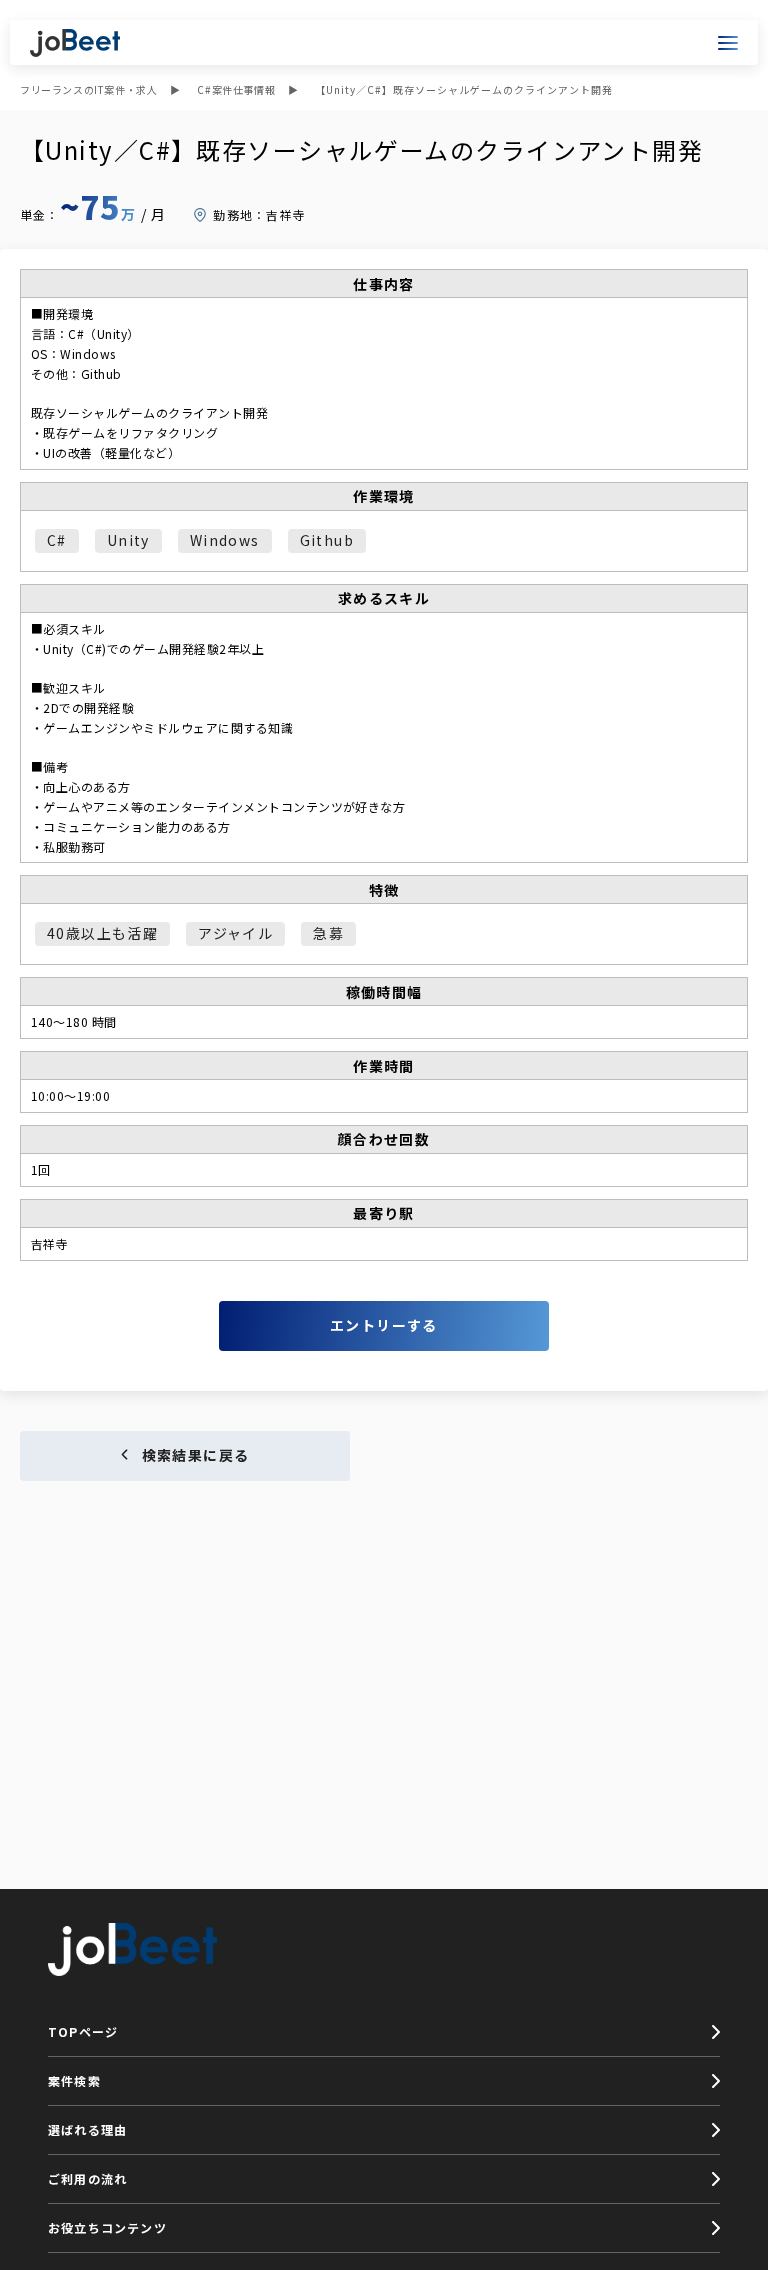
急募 (328, 933)
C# (57, 540)
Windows (225, 540)
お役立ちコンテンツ (107, 2227)
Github (327, 540)
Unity (128, 540)
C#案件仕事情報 (236, 89)
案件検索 (74, 2080)
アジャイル (235, 933)
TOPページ (83, 2031)
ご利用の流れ (87, 2178)
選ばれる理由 (87, 2129)
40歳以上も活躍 (102, 933)
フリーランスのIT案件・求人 (88, 89)
